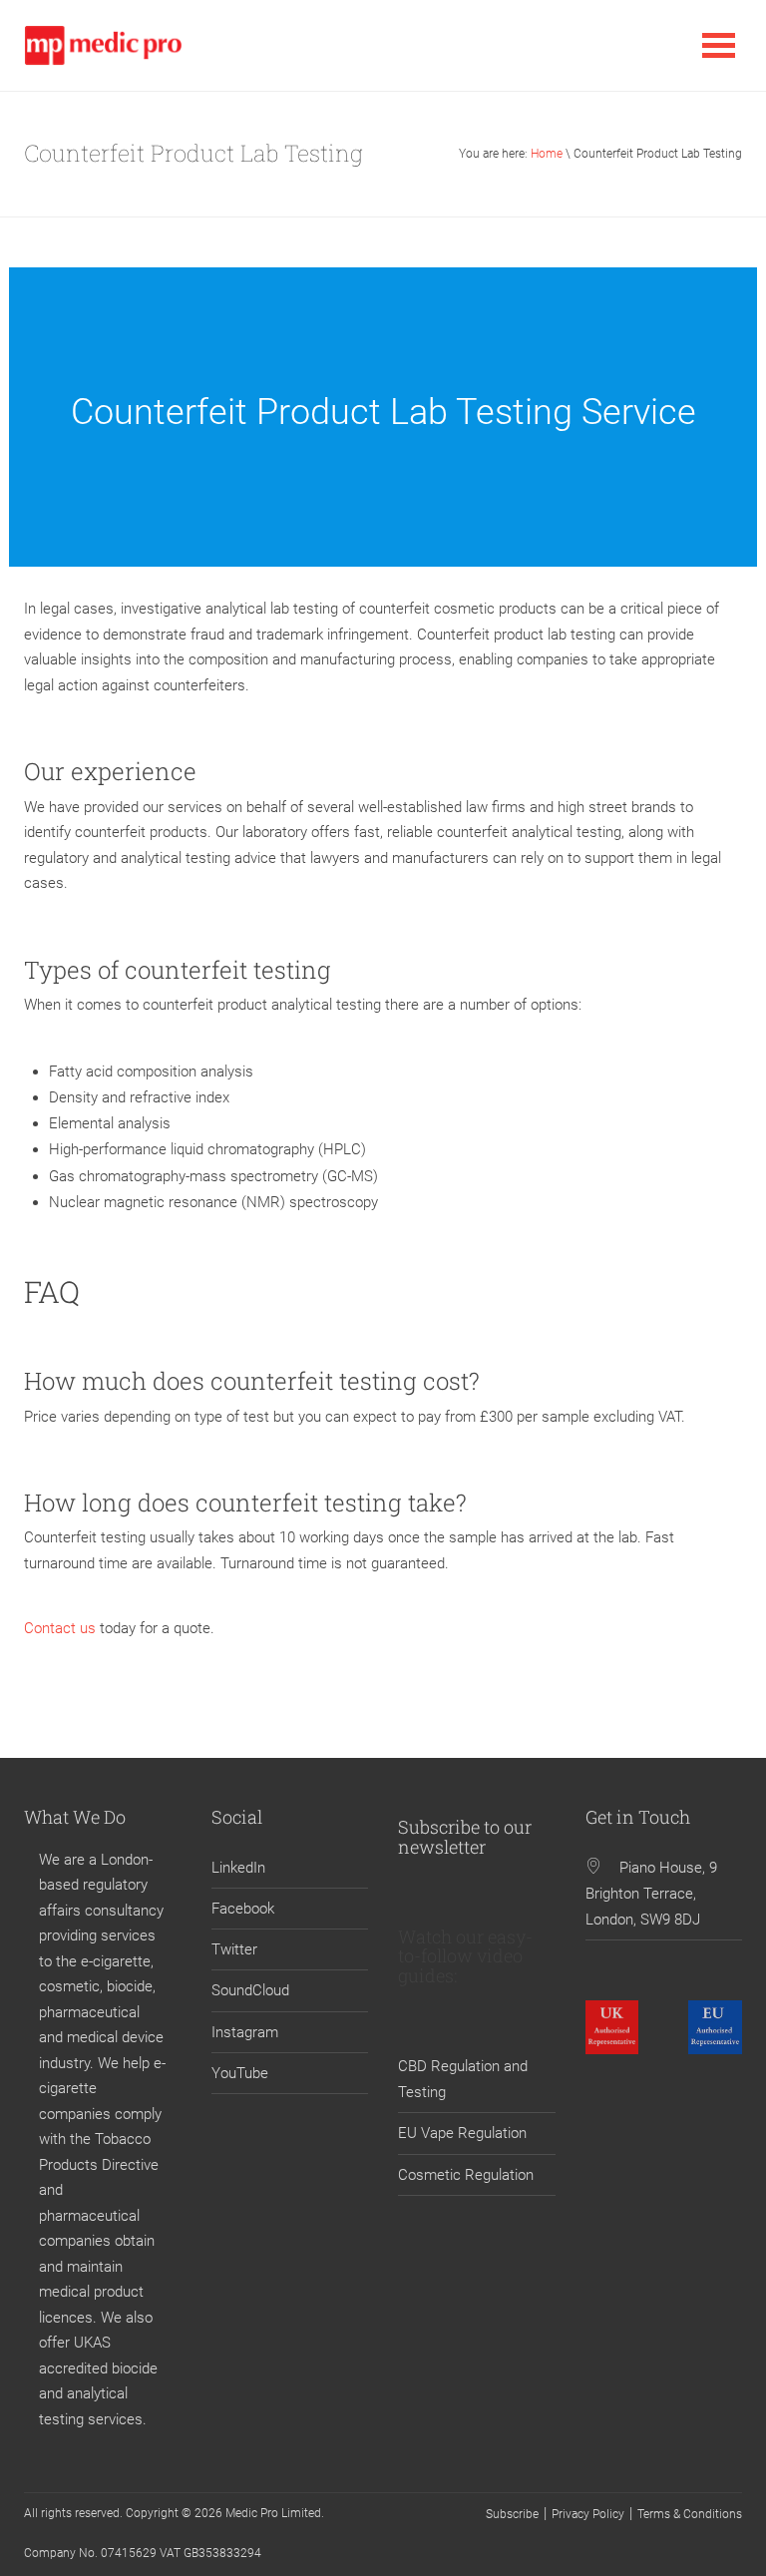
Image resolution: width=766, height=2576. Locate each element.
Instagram (245, 2032)
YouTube (240, 2073)
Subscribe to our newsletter (465, 1837)
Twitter (234, 1949)
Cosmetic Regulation (466, 2175)
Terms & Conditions (690, 2514)
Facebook (243, 1909)
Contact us (62, 1628)
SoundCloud (250, 1990)
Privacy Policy (588, 2514)
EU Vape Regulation (462, 2133)
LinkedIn (238, 1868)
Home (547, 154)
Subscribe (512, 2514)
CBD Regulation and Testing (463, 2079)
